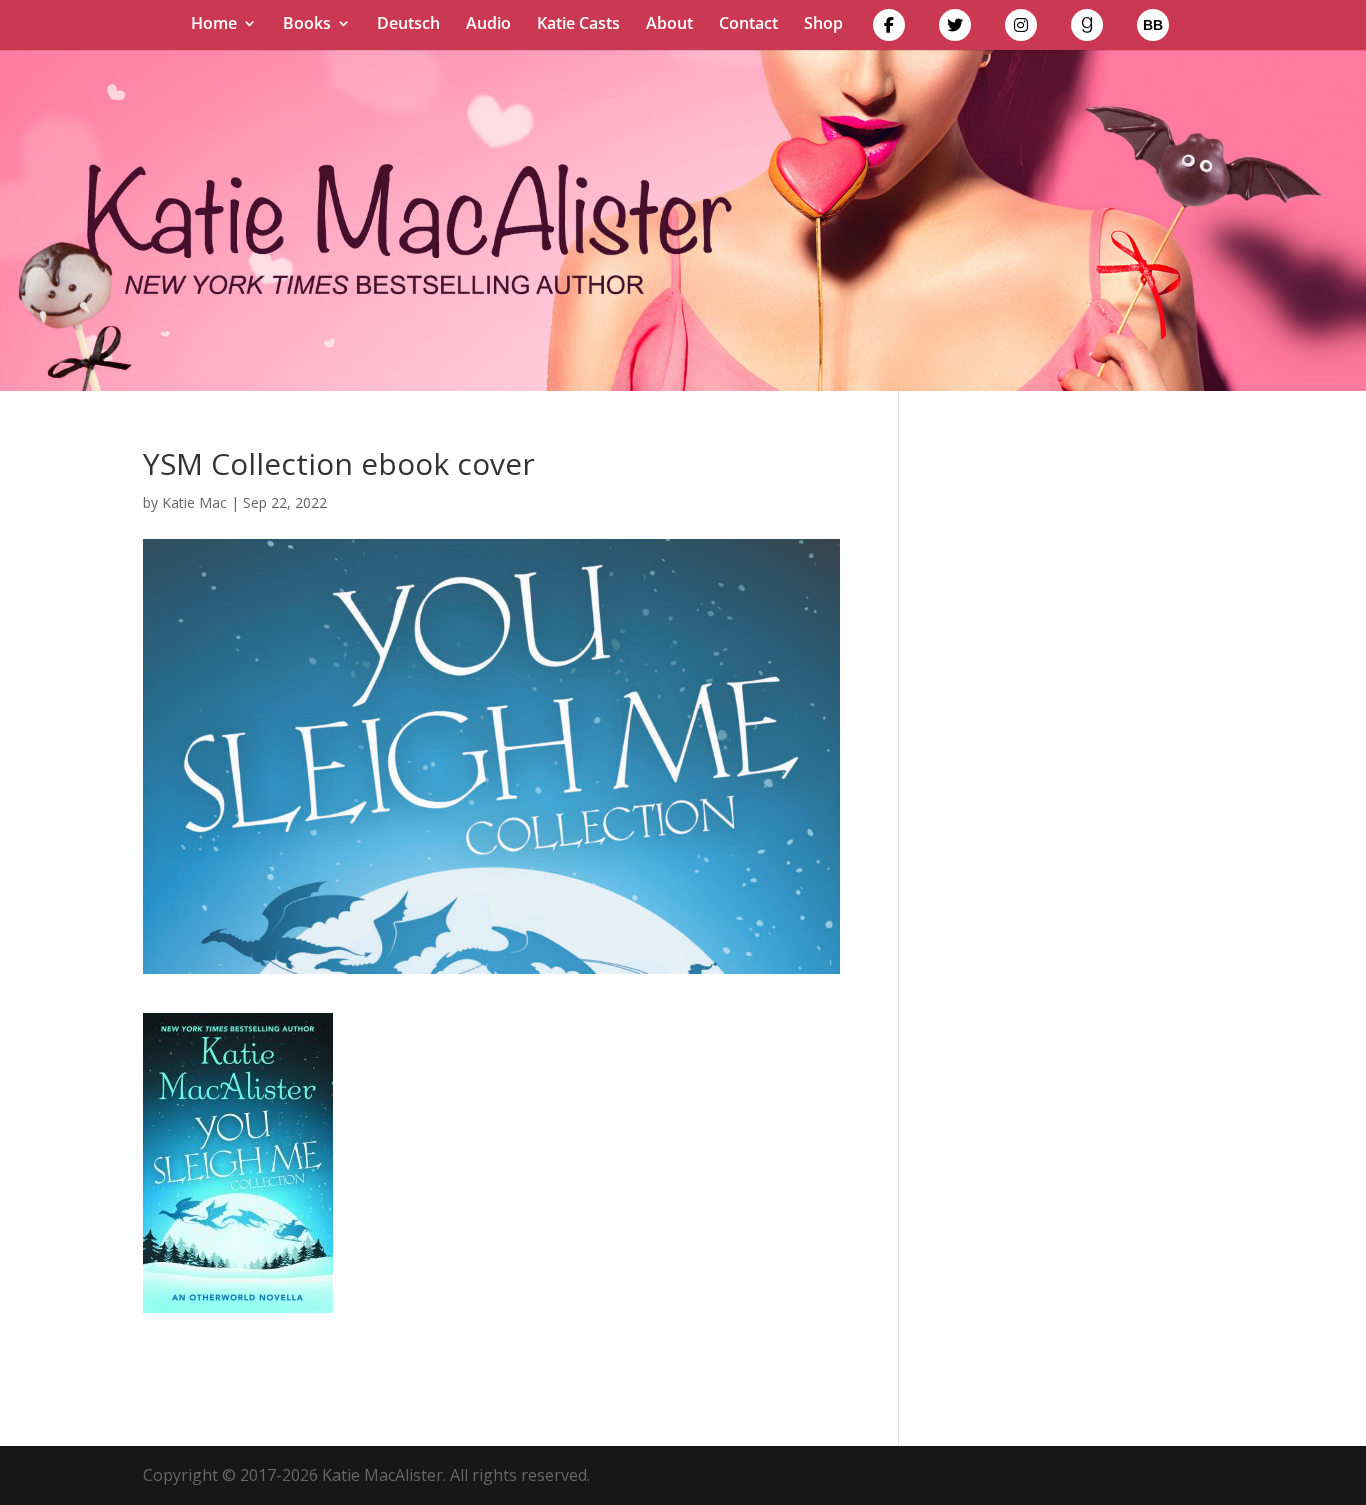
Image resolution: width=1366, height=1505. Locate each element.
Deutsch (408, 25)
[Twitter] (955, 29)
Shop (823, 25)
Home (214, 25)
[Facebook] (889, 29)
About (669, 25)
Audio (488, 25)
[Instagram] (1021, 29)
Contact (748, 25)
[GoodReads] (1087, 29)
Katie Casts (578, 25)
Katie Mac (194, 502)
